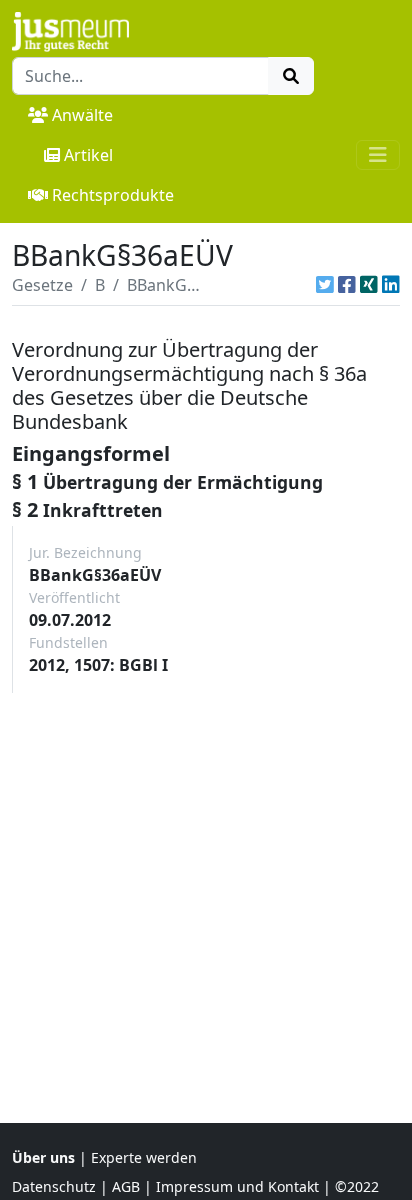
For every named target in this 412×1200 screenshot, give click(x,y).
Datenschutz (54, 1186)
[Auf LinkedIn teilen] (391, 285)
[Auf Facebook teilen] (347, 285)
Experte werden (144, 1157)
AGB (126, 1186)
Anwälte (82, 115)
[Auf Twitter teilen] (325, 285)
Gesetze (42, 285)
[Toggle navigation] (378, 155)
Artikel (88, 155)
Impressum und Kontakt (237, 1186)
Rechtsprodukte (113, 195)
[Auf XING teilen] (369, 285)
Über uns (43, 1157)
